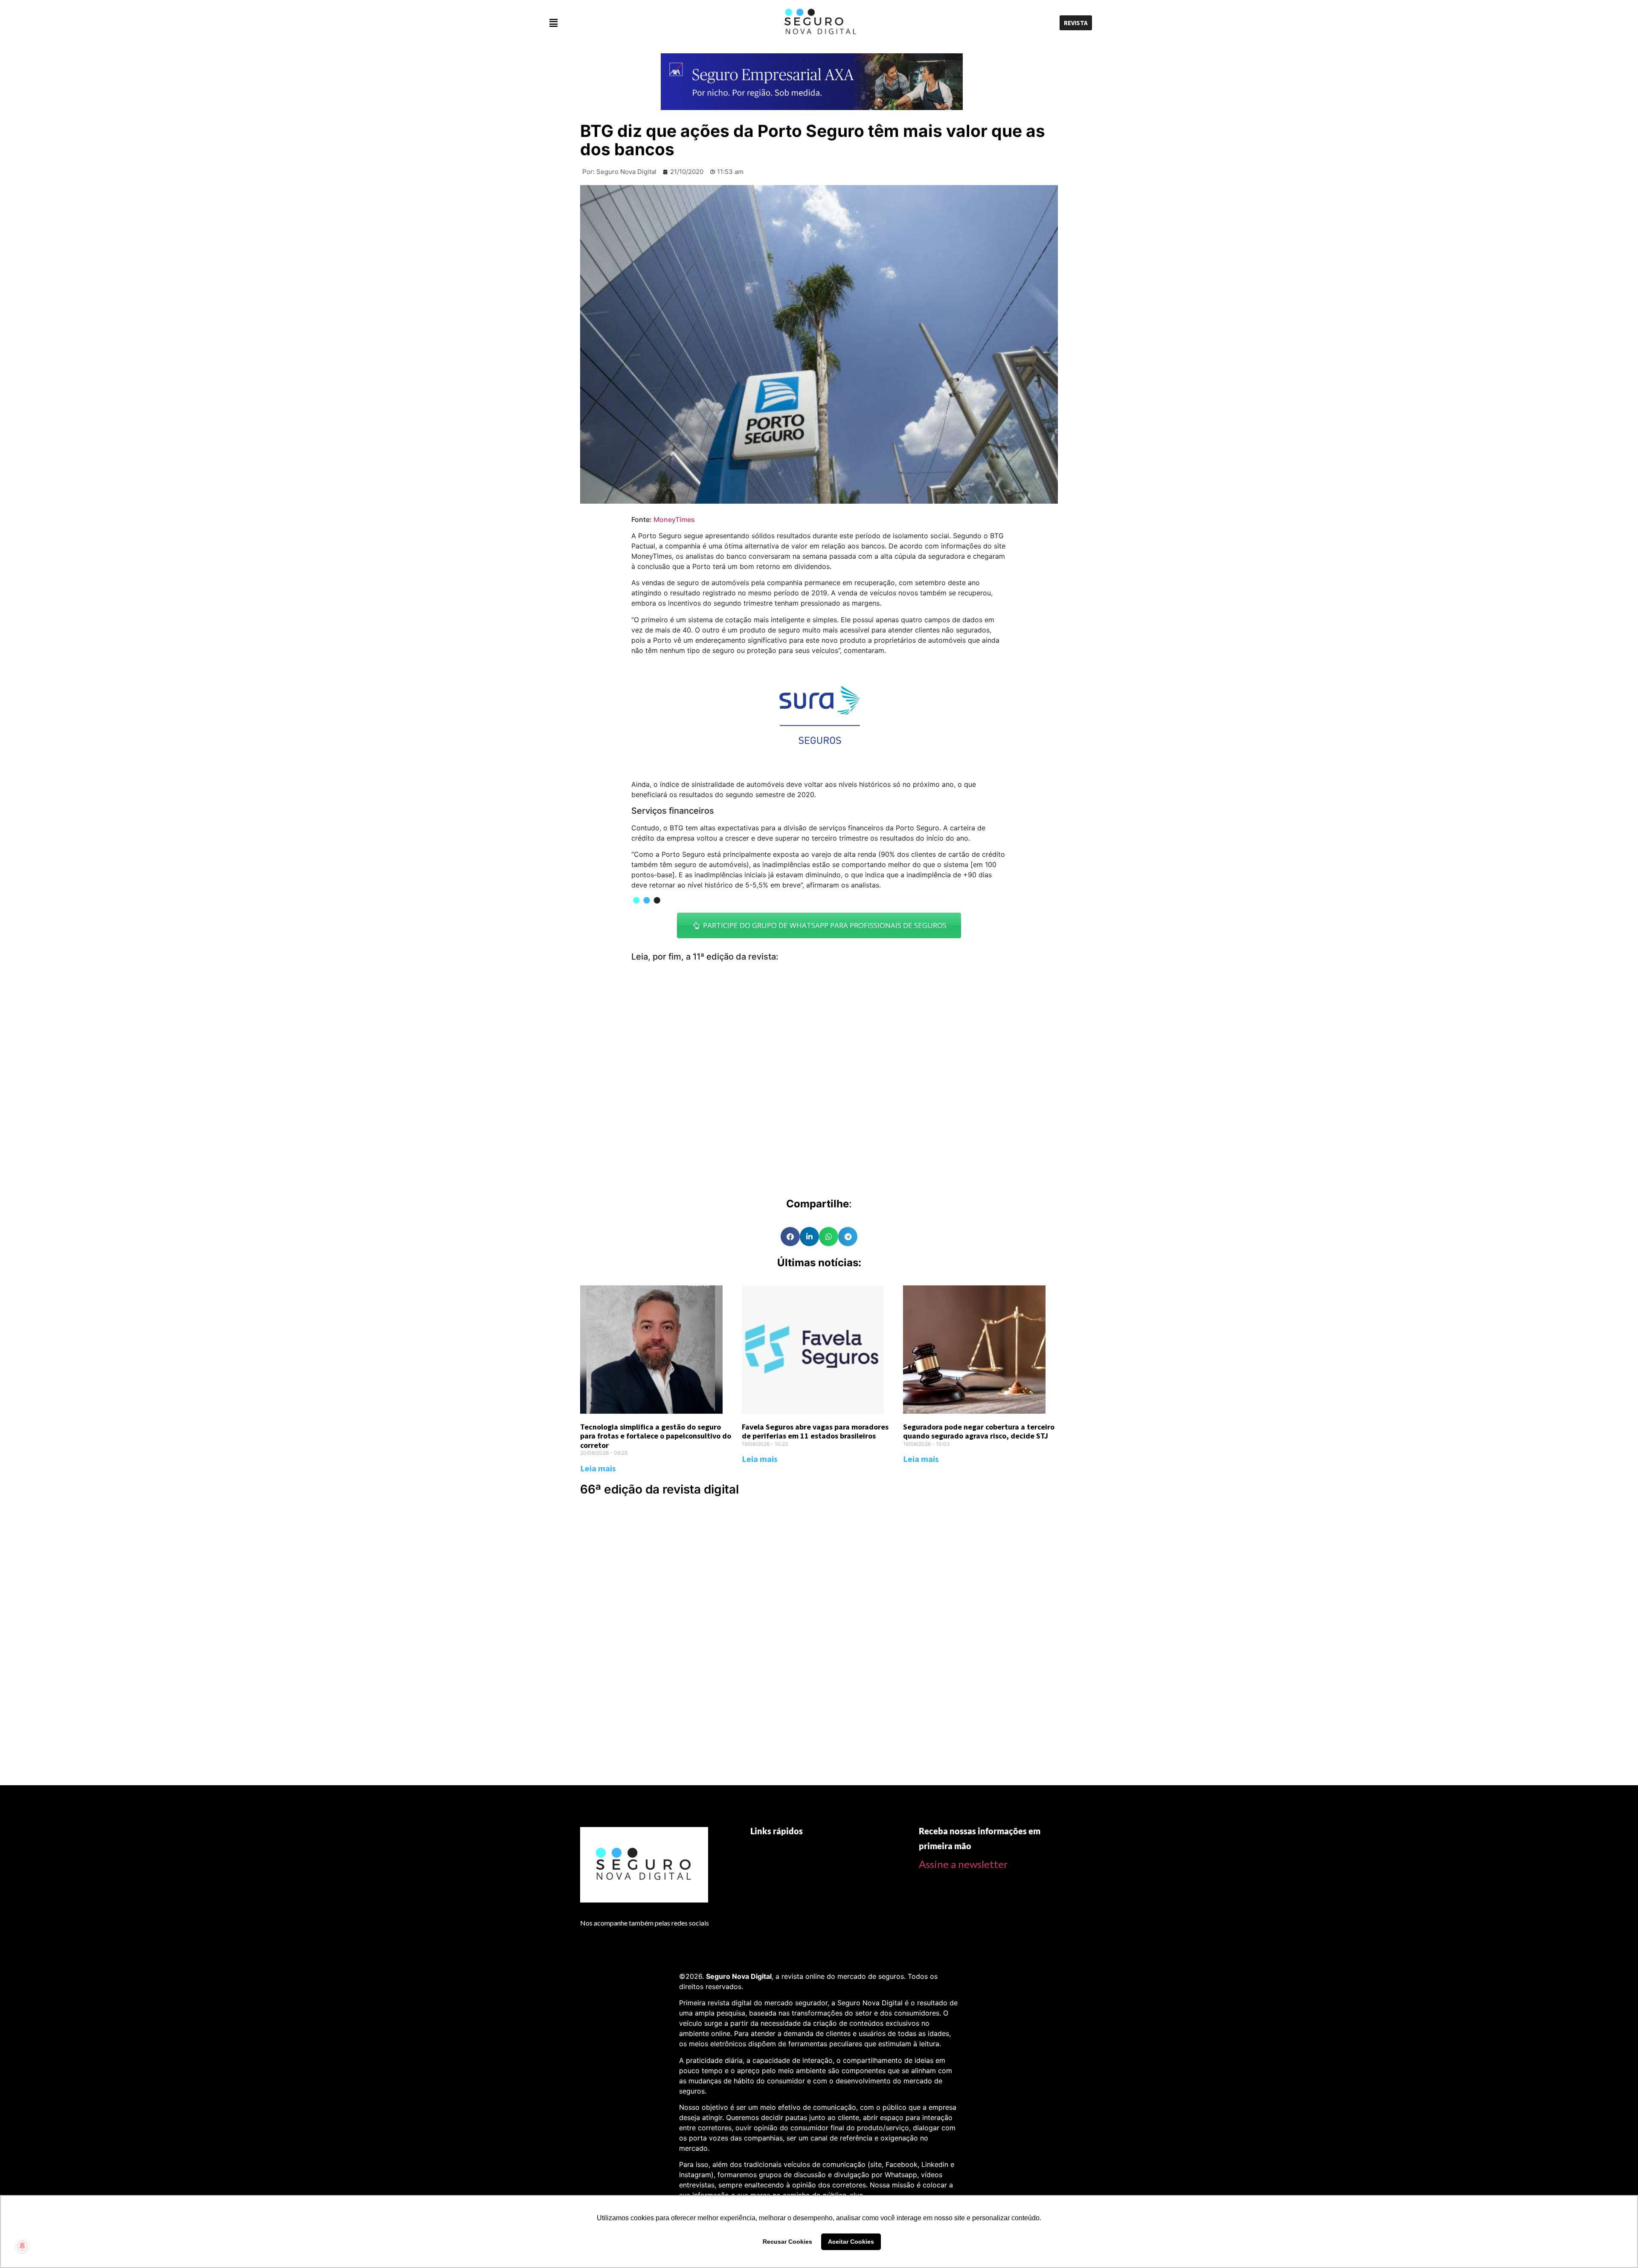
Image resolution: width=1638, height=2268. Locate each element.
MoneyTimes (674, 519)
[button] (634, 23)
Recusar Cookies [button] (787, 2242)
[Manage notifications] (22, 2246)
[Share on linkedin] (809, 1237)
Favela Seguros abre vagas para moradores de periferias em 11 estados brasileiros (815, 1431)
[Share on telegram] (848, 1237)
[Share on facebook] (790, 1237)
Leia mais (598, 1468)
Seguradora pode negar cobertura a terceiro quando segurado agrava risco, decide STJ (979, 1431)
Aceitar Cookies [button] (851, 2242)
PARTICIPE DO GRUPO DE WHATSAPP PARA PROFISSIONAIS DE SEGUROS (823, 925)
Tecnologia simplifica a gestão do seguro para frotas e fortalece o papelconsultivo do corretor (656, 1436)
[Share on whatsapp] (829, 1237)
